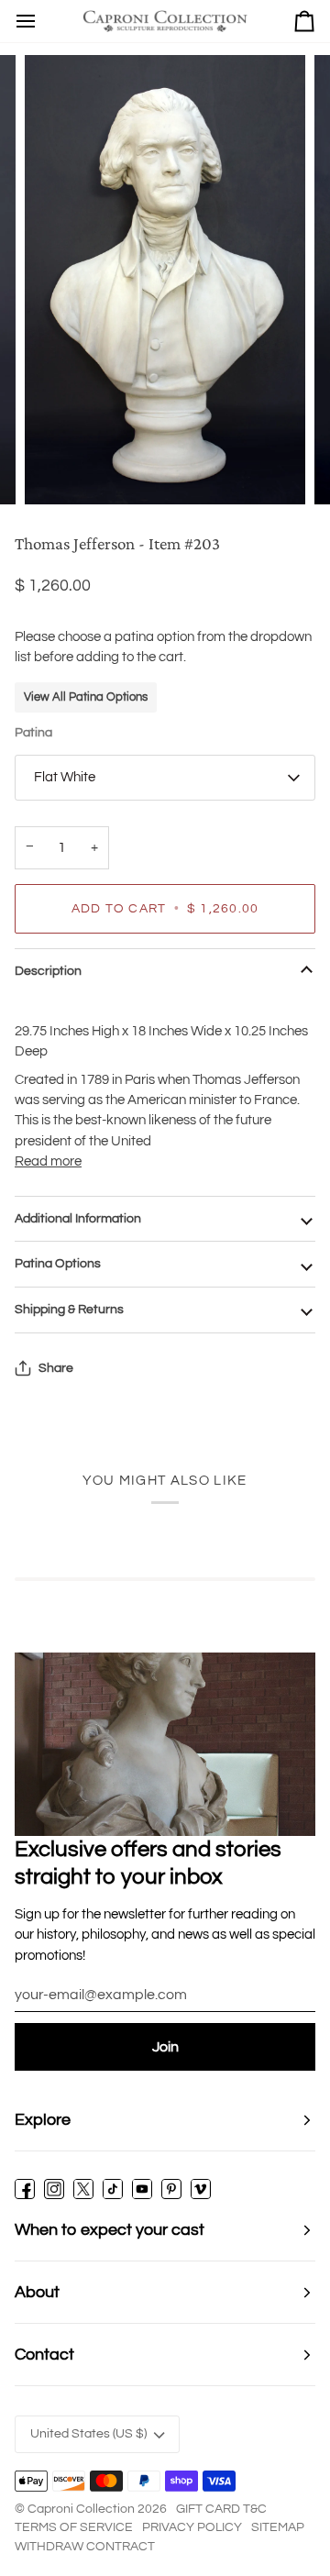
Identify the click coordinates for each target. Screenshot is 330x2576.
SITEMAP (278, 2527)
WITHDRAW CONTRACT (85, 2547)
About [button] (37, 2292)
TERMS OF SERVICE (74, 2527)
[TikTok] (113, 2189)
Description (48, 971)
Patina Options (58, 1264)
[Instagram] (54, 2189)
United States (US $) (88, 2434)
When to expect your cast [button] (110, 2230)
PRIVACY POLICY (192, 2527)
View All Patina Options (86, 697)
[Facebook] (25, 2189)
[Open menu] (26, 21)
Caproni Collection (81, 2509)
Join (165, 2047)
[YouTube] (142, 2189)
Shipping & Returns (69, 1310)
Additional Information (78, 1219)
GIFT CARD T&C (221, 2509)
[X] (83, 2189)
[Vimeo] (201, 2189)
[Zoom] (59, 470)
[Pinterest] (171, 2189)
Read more (48, 1161)
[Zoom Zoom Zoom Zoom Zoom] (165, 280)
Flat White (65, 777)
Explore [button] (43, 2120)
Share (56, 1368)
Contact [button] (44, 2355)
